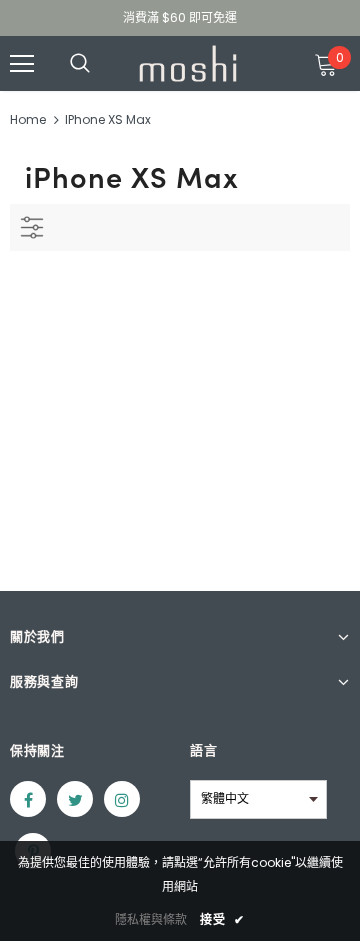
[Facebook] (28, 799)
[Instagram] (122, 799)
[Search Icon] (100, 64)
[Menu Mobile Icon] (22, 64)
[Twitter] (75, 799)
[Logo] (188, 63)
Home (28, 119)
